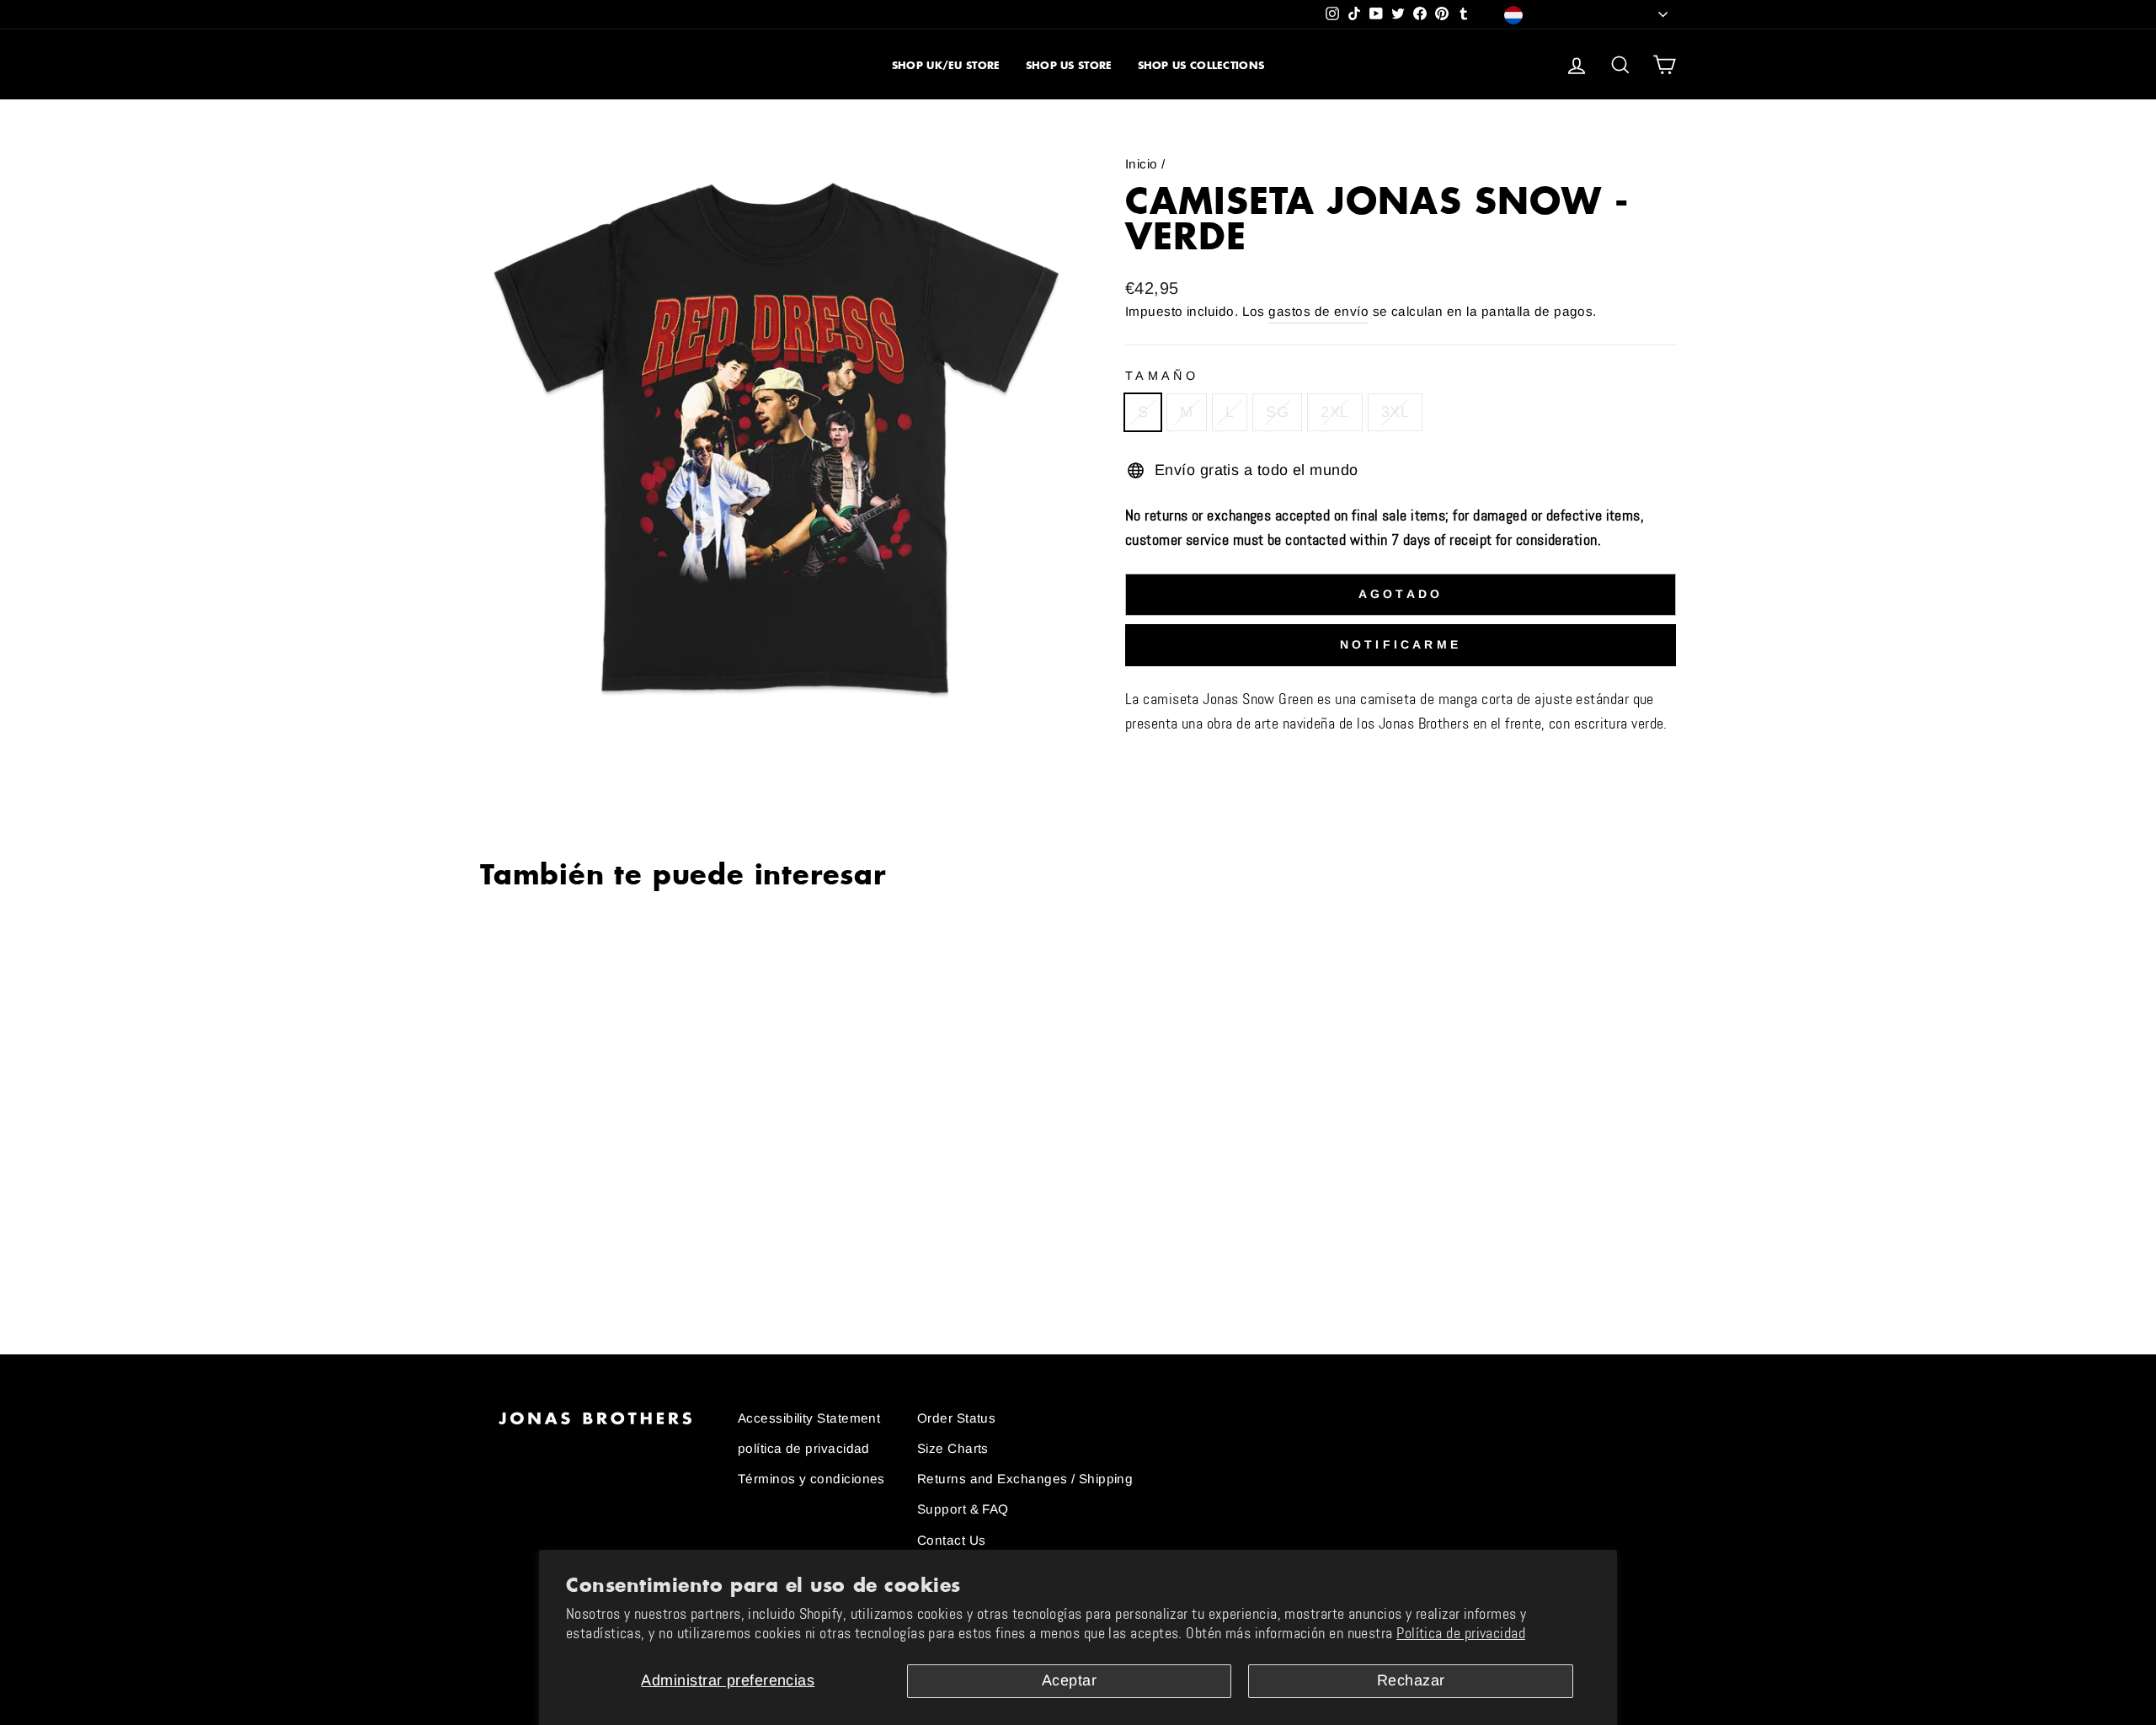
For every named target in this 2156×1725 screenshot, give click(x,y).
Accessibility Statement (809, 1418)
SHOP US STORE (1069, 65)
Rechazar (1411, 1680)
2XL (1334, 412)
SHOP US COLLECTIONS (1201, 65)
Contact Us (952, 1540)
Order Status (956, 1418)
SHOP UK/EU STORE (946, 65)
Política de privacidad (1461, 1633)
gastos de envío (1318, 311)
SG (1277, 412)
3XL (1395, 412)
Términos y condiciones (811, 1479)
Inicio (1142, 164)
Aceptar (1069, 1680)
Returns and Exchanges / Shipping (1025, 1479)
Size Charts (953, 1448)
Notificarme (1401, 644)
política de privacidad (804, 1448)
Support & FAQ (963, 1509)
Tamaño (1162, 376)
